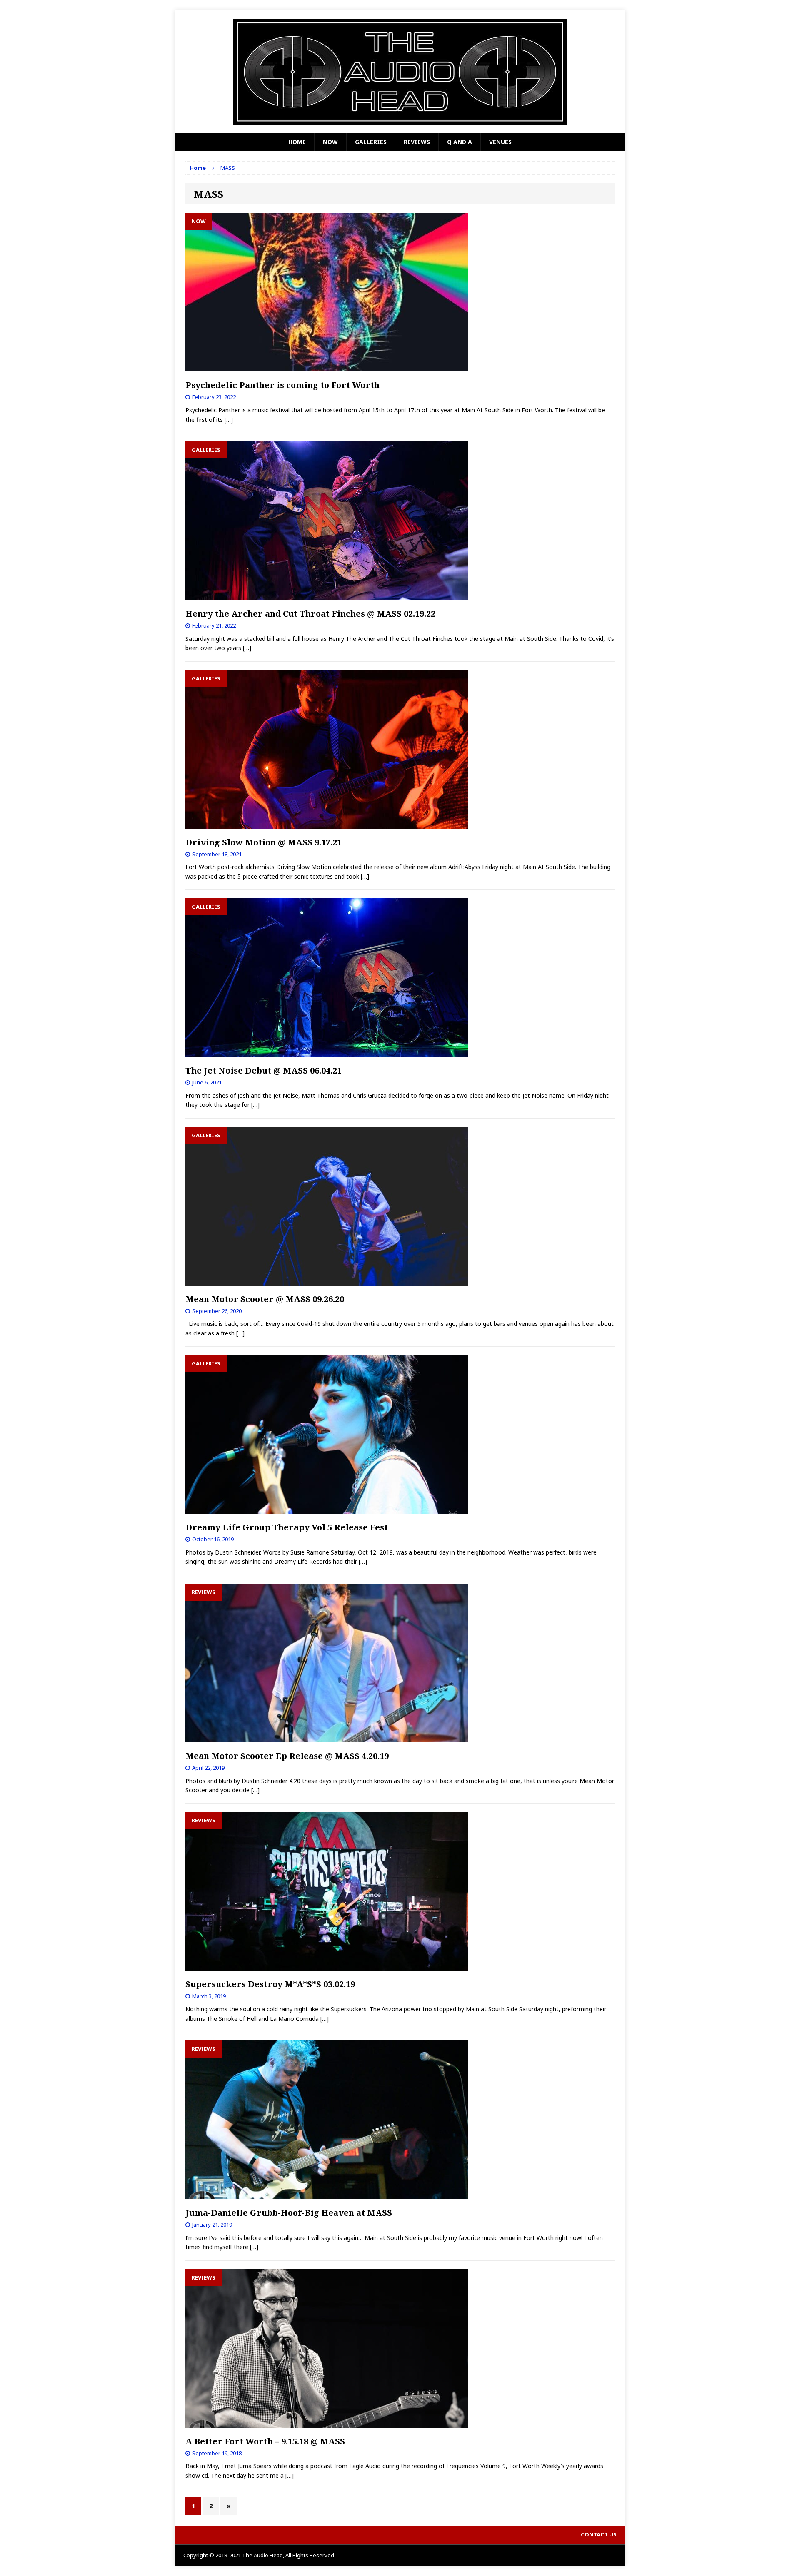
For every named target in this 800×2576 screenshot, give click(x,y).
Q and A (460, 142)
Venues (500, 142)
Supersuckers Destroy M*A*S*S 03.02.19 (270, 1984)
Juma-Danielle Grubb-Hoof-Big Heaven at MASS (289, 2213)
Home (297, 142)
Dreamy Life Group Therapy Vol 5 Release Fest (287, 1527)
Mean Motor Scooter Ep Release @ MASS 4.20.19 (287, 1756)
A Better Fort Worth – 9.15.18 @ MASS (265, 2441)
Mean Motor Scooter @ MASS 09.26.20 (265, 1299)
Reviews (417, 142)
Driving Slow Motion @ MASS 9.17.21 (264, 842)
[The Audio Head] (400, 72)
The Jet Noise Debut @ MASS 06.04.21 (264, 1070)
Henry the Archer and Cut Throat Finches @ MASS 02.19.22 (310, 614)
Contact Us (599, 2534)
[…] (229, 420)
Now (330, 142)
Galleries (371, 142)
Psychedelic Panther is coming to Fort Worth (282, 385)
